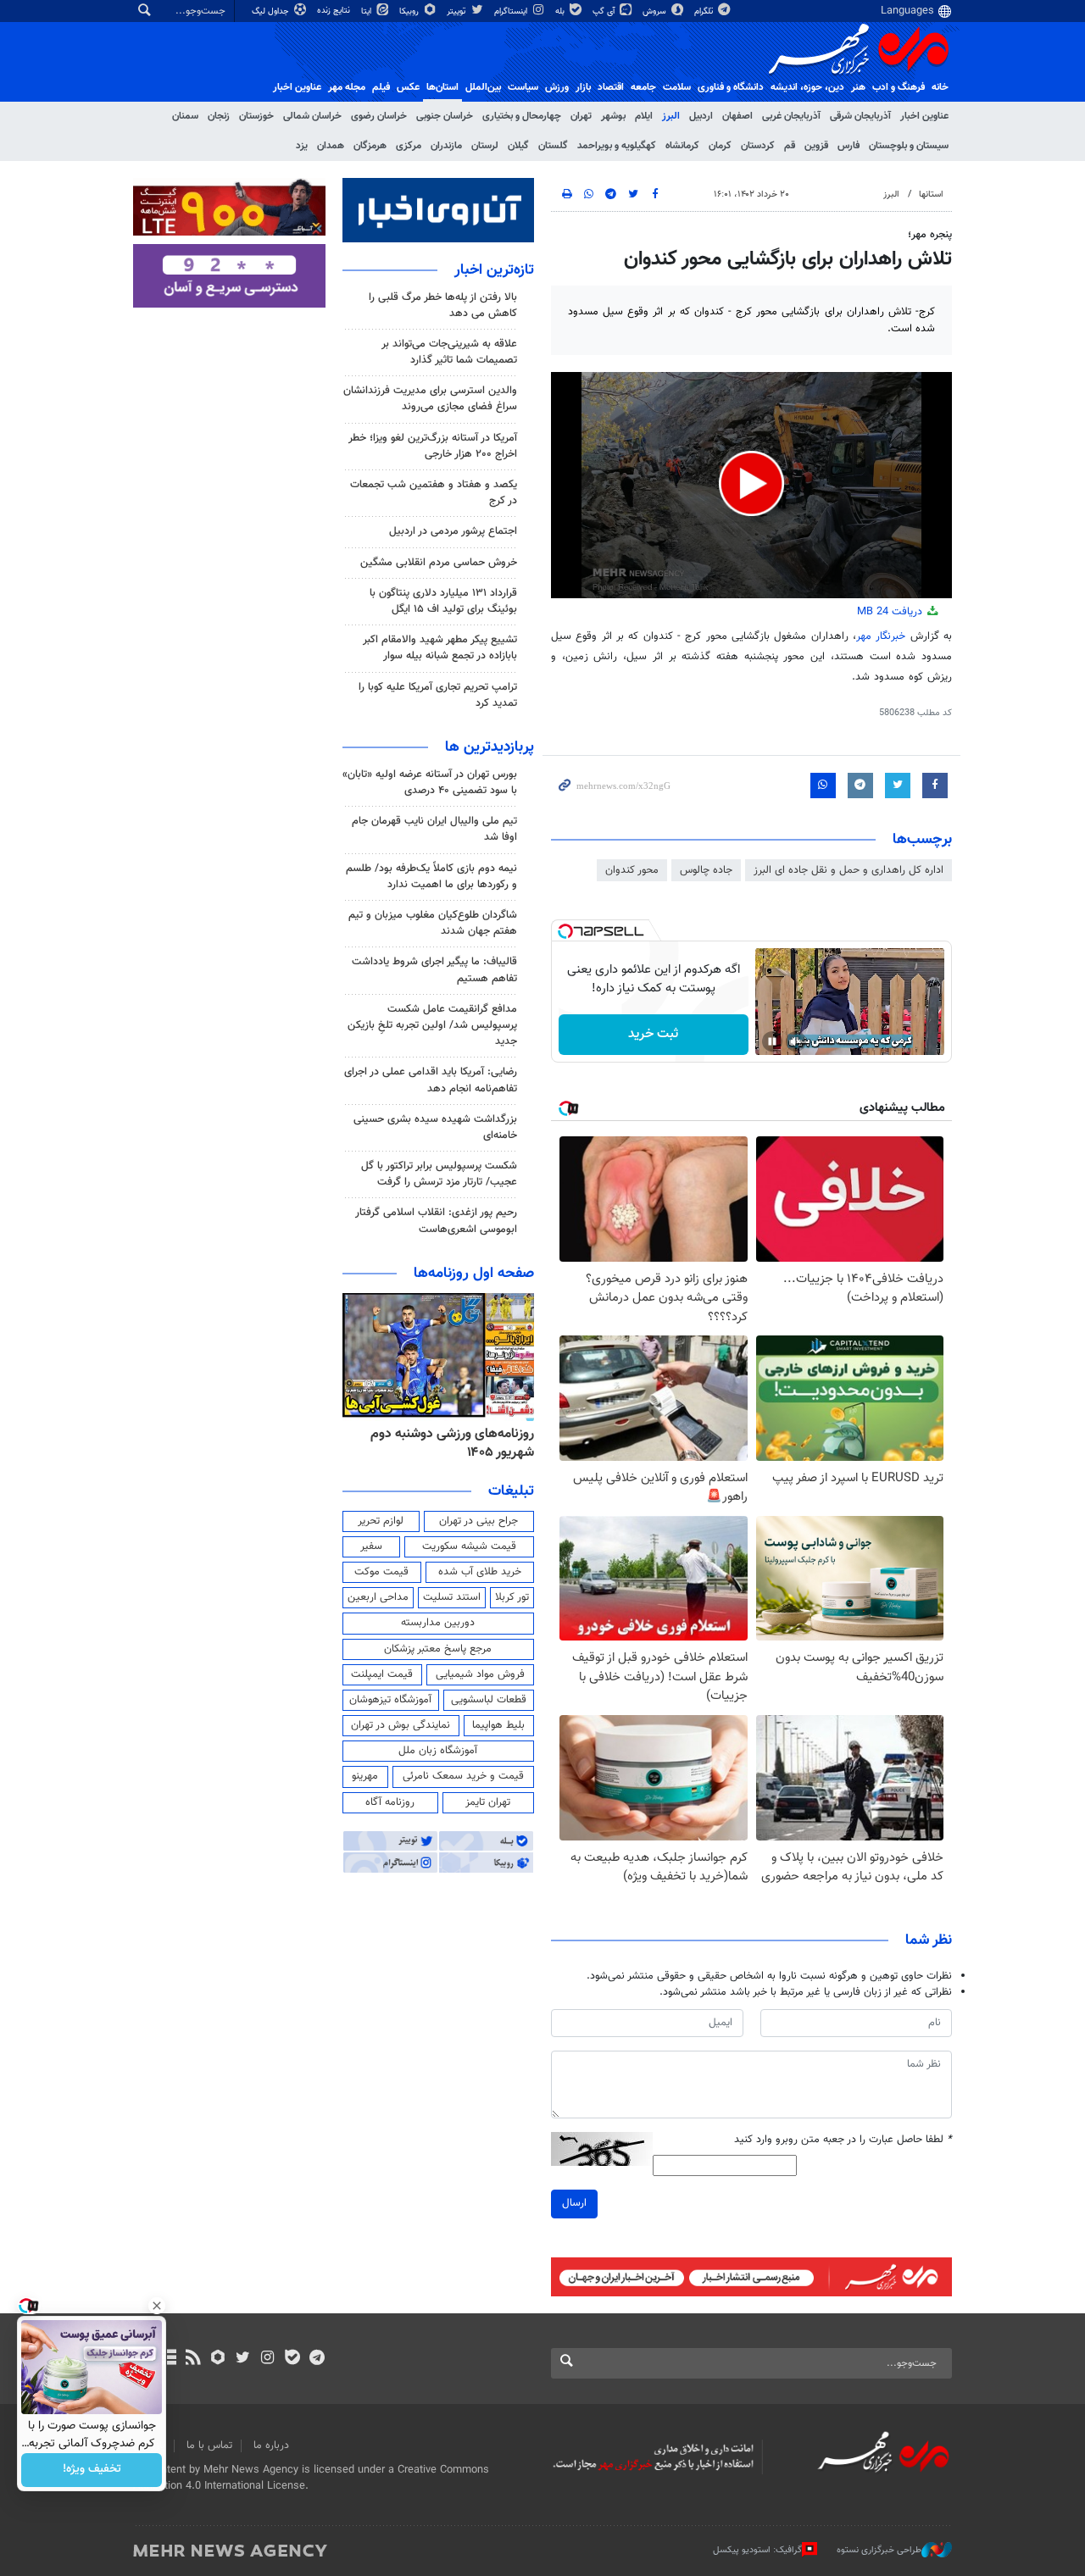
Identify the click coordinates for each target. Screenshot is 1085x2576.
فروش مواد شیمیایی (480, 1674)
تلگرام (705, 11)
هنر (858, 87)
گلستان (553, 146)
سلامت (677, 87)
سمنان (185, 116)
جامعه (643, 87)
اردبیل (701, 116)
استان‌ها (442, 87)
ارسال (574, 2203)
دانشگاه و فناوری (731, 87)
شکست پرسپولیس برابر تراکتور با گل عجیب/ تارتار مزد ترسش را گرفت (439, 1174)
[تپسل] (565, 931)
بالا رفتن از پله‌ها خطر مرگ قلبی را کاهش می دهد (443, 305)
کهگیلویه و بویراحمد (617, 146)
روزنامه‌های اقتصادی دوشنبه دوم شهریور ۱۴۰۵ (448, 1443)
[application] (751, 485)
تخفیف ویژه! (92, 2470)
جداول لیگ (272, 11)
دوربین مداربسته (438, 1623)
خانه (940, 87)
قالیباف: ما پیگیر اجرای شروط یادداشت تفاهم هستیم (434, 970)
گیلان (518, 146)
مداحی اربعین (378, 1597)
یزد (302, 146)
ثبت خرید (653, 1034)
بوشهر (613, 116)
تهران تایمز (488, 1802)
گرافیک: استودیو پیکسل (757, 2550)
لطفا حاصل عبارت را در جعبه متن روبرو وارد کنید (843, 2140)
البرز (671, 116)
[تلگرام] (317, 2359)
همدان (331, 146)
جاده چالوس (706, 870)
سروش (656, 11)
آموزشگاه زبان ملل (438, 1751)
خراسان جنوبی (445, 116)
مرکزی (409, 146)
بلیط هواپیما (498, 1725)
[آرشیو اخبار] (168, 2359)
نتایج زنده (335, 11)
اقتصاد (611, 87)
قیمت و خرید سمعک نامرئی (463, 1776)
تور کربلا (512, 1597)
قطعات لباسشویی (489, 1700)
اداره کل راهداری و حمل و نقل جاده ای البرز (849, 870)
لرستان (485, 146)
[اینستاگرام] (267, 2359)
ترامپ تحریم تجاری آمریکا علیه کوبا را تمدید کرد (438, 695)
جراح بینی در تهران (479, 1521)
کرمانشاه (682, 146)
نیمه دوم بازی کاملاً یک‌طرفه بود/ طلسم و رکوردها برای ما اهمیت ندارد (431, 877)
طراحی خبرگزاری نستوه (879, 2550)
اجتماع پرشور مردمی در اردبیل (453, 531)
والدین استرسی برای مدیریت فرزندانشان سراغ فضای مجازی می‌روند (430, 399)
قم (790, 146)
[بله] (292, 2359)
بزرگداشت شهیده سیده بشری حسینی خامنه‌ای (435, 1127)
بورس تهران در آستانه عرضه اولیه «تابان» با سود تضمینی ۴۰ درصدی (430, 783)
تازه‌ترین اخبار (494, 270)
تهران (581, 116)
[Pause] (772, 1041)
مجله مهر (347, 87)
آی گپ (605, 11)
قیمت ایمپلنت (382, 1674)
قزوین (816, 146)
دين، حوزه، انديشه (807, 87)
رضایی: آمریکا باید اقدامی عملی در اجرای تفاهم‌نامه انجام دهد (431, 1080)
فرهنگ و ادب (899, 87)
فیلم (381, 87)
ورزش (557, 87)
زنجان (219, 116)
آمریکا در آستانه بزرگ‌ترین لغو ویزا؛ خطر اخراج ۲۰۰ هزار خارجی (433, 446)
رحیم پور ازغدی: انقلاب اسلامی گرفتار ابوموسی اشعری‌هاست (436, 1221)
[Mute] (796, 1041)
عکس (408, 87)
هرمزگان (370, 146)
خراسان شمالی (312, 116)
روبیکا (410, 11)
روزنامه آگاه (390, 1802)
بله (561, 11)
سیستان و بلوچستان (909, 146)
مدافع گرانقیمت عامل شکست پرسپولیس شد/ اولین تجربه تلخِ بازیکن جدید (432, 1025)
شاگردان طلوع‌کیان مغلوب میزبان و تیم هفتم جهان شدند (433, 923)
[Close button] (157, 2306)
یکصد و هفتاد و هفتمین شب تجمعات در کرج (434, 493)
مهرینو (365, 1776)
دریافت (891, 612)
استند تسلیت (452, 1597)
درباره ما (271, 2446)
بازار (583, 87)
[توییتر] (243, 2359)
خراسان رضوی (379, 116)
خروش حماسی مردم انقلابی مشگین (439, 563)
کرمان (720, 146)
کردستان (758, 146)
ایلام (644, 116)
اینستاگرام (512, 11)
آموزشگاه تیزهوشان (390, 1700)
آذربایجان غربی (791, 116)
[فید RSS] (193, 2359)
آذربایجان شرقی (860, 116)
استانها (931, 194)
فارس (849, 146)
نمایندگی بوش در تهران (401, 1725)
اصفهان (737, 116)
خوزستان (256, 116)
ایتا (367, 11)
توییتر (457, 11)
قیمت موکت (381, 1572)
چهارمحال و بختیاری (522, 116)
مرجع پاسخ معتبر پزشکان (438, 1649)
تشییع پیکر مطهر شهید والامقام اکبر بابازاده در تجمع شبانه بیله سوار (440, 648)
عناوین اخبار (924, 116)
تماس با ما (209, 2446)
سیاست (523, 87)
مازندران (446, 146)
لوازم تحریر (381, 1521)
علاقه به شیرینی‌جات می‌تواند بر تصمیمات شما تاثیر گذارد (449, 352)
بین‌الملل (483, 87)
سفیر (371, 1546)
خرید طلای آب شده (480, 1572)
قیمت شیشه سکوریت (469, 1546)
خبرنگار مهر (883, 636)
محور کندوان (632, 870)
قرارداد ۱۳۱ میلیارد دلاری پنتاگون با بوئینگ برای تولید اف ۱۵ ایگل (443, 601)
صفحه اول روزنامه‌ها (474, 1274)
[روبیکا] (218, 2359)
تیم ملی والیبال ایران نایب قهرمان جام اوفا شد (434, 829)
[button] (751, 483)
